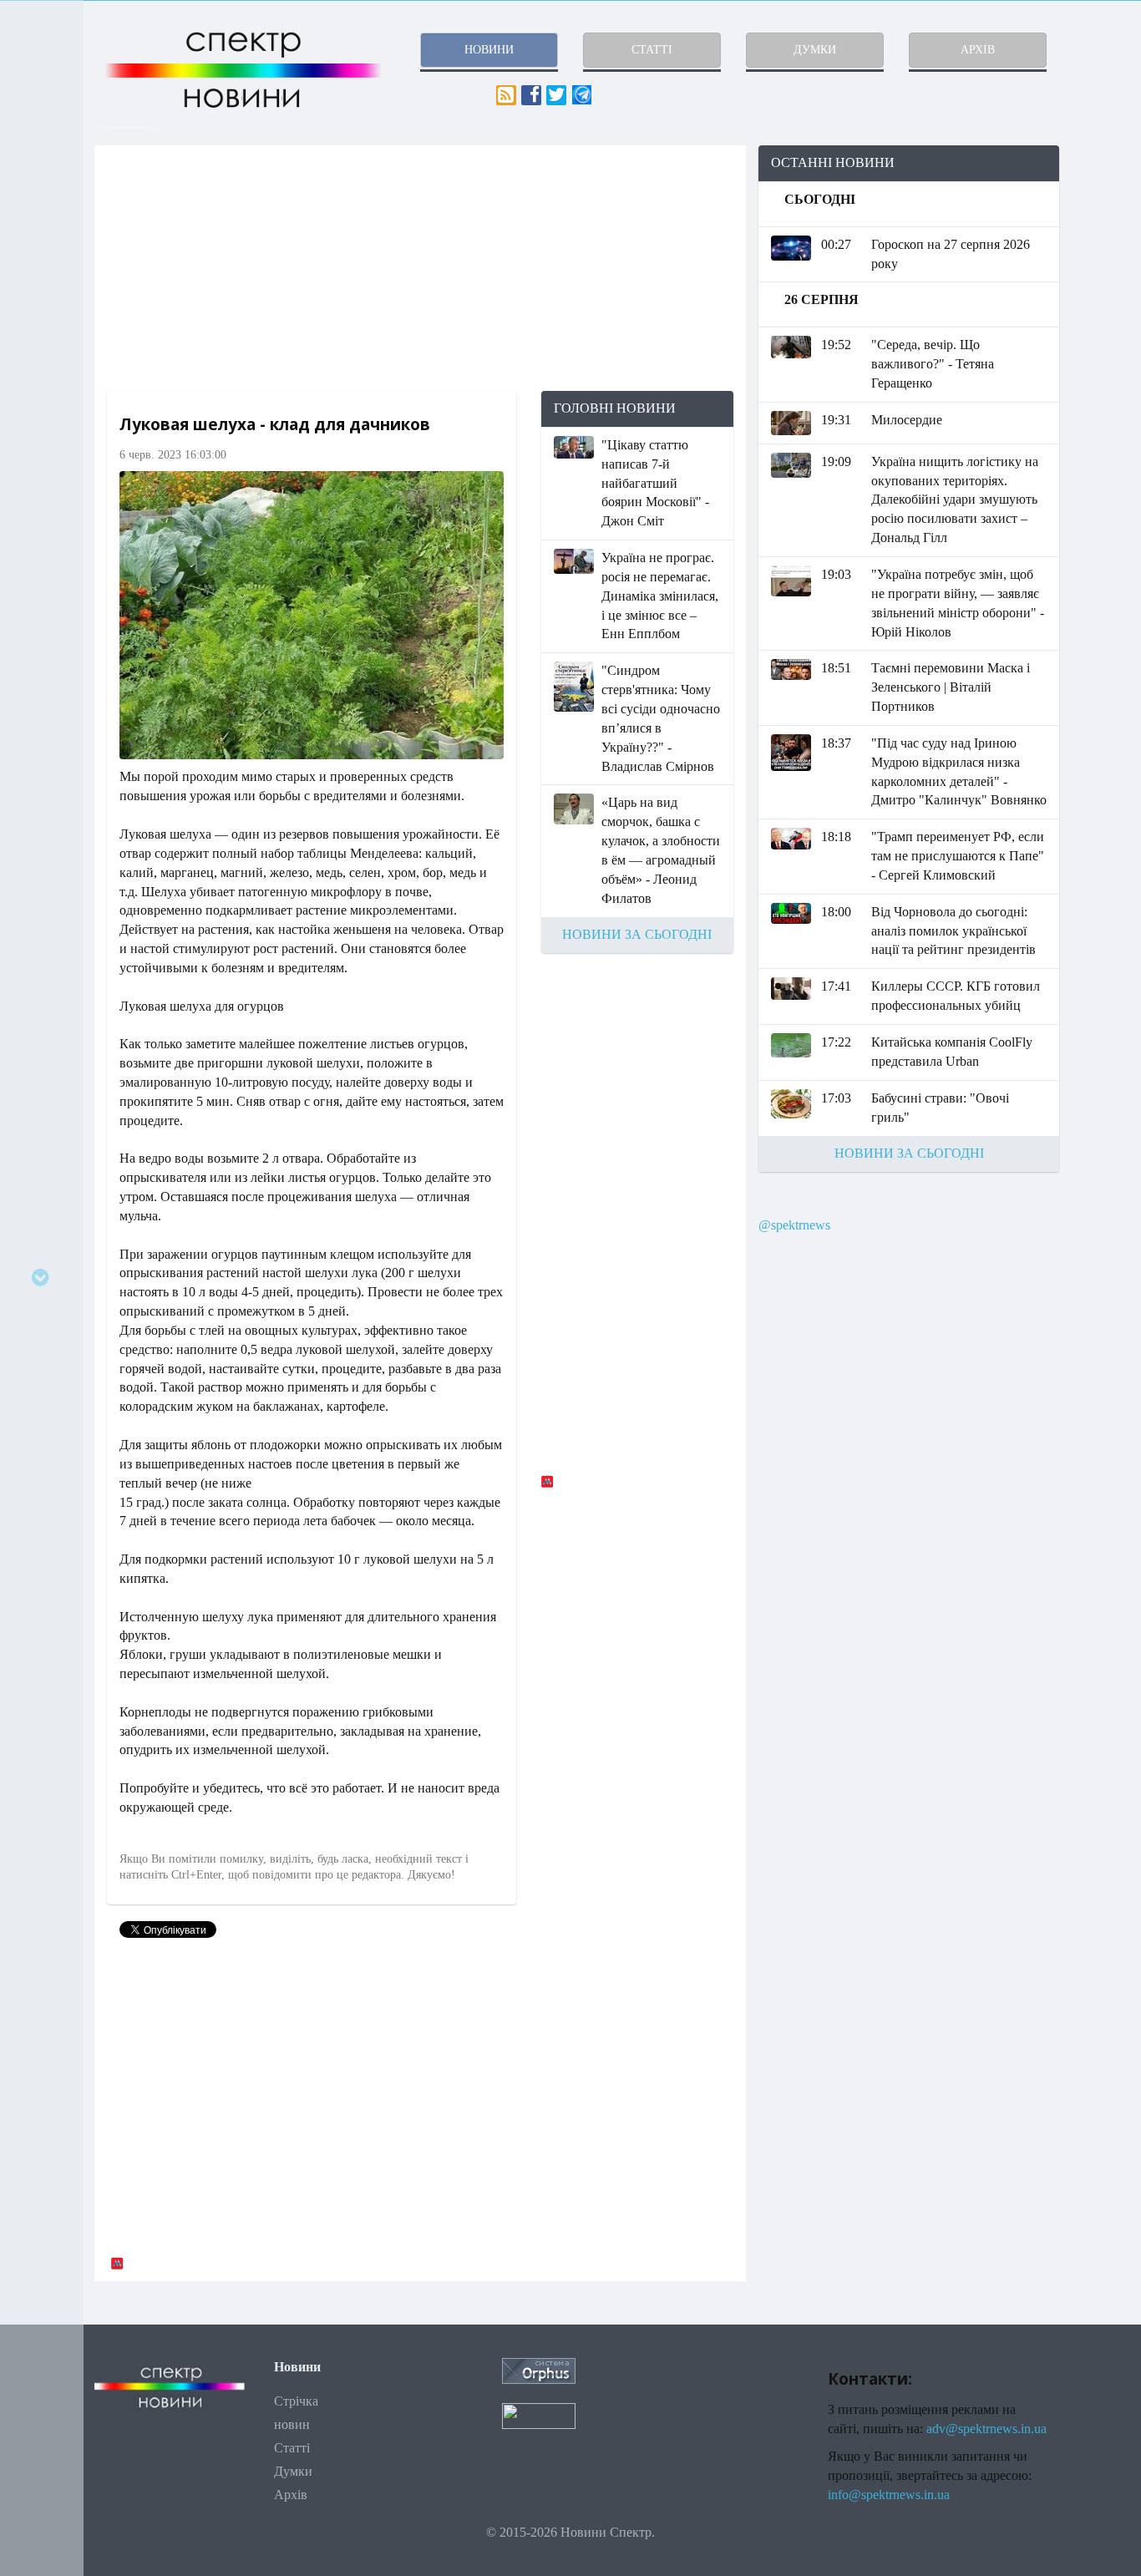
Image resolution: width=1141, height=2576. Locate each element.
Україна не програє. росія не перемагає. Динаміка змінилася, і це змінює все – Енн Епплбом (660, 596)
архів (978, 50)
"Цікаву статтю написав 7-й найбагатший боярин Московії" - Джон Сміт (655, 483)
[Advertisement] (420, 268)
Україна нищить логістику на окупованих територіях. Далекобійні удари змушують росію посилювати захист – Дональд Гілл (955, 499)
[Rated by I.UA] (539, 2414)
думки (815, 50)
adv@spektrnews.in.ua (986, 2429)
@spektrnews (794, 1225)
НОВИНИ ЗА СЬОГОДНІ (637, 934)
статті (652, 50)
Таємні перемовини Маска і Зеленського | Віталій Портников (951, 687)
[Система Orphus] (539, 2370)
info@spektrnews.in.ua (889, 2495)
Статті (292, 2448)
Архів (291, 2495)
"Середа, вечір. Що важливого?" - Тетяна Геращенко (933, 364)
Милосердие (907, 420)
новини (489, 50)
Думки (293, 2471)
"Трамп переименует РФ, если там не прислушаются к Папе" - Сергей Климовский (958, 856)
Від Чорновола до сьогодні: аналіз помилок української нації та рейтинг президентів (953, 931)
